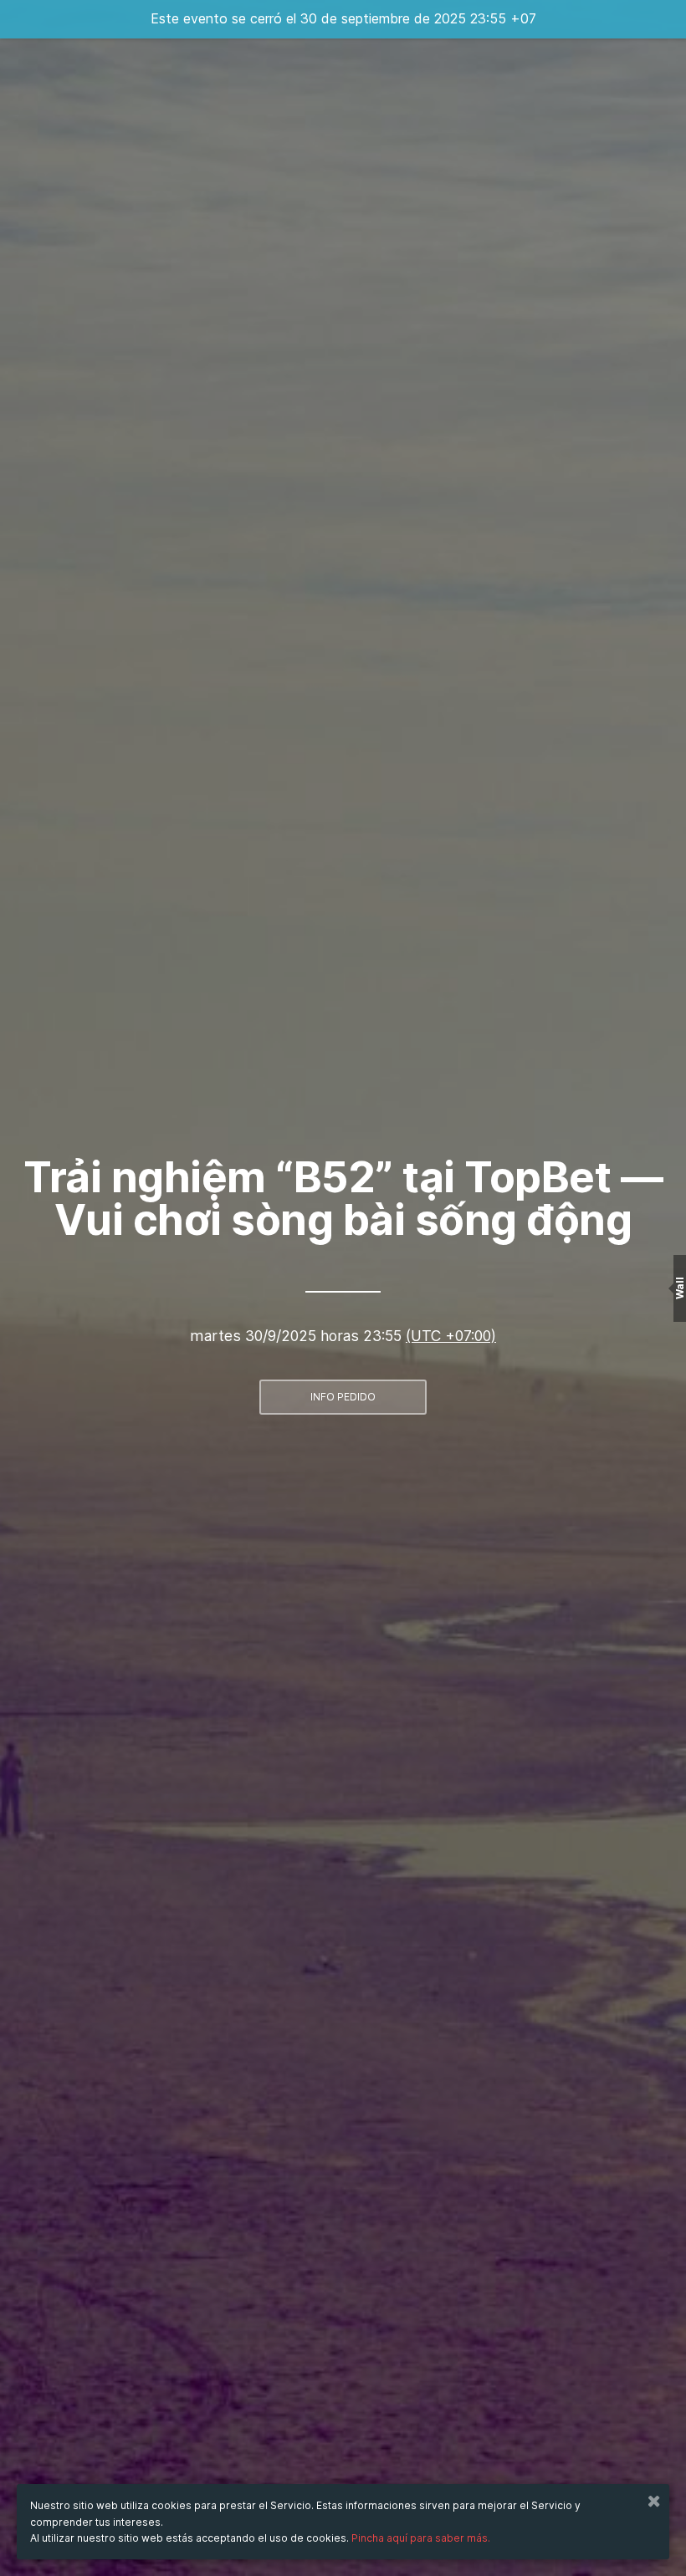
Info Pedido (343, 1397)
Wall (680, 1288)
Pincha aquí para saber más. (421, 2538)
